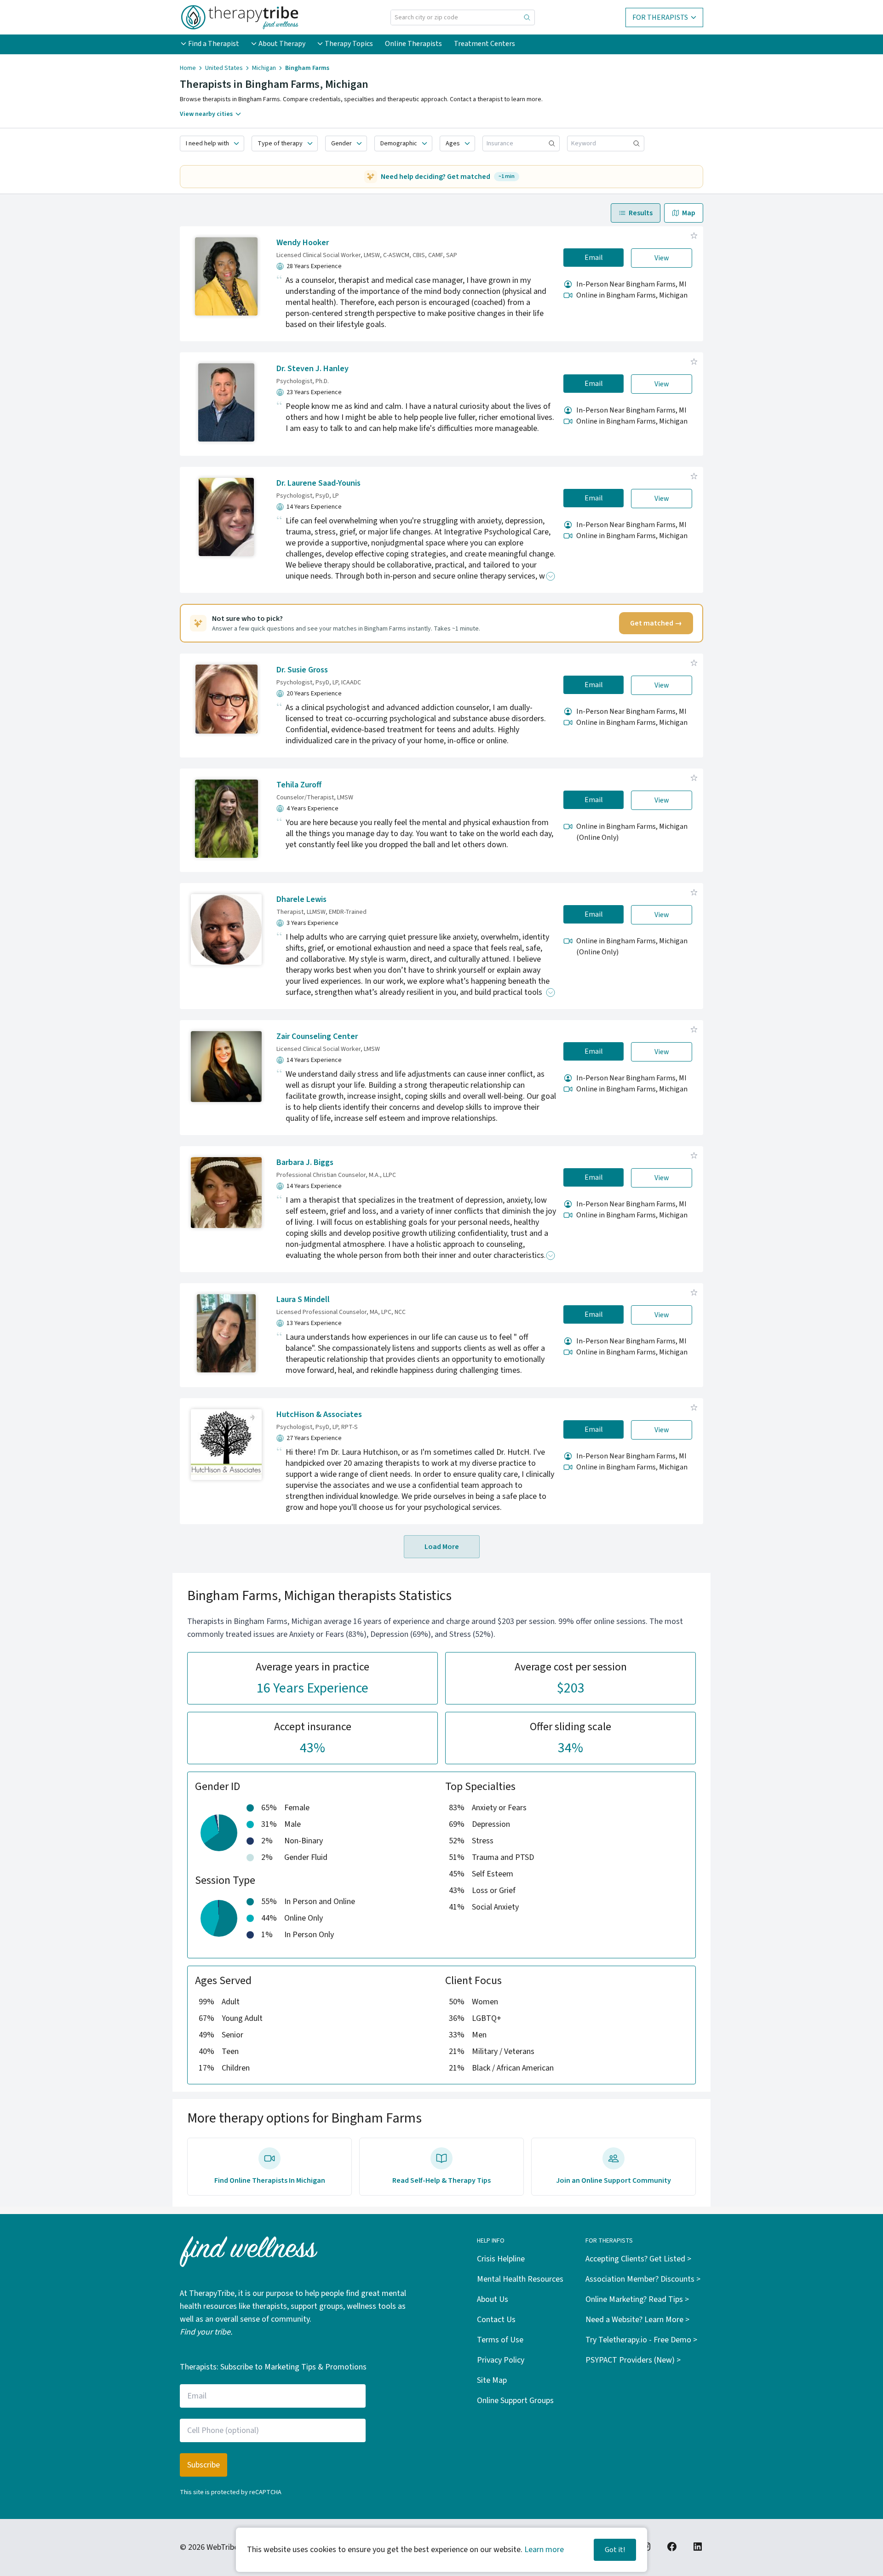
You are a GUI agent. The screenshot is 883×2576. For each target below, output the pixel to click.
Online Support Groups (515, 2401)
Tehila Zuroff (299, 785)
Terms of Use (500, 2340)
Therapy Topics (349, 44)
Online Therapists (413, 44)
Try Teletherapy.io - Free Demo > (641, 2340)
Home (188, 68)
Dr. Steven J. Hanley (312, 369)
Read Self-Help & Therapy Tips (441, 2180)
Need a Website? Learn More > (637, 2320)
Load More (442, 1547)
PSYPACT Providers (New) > (633, 2360)
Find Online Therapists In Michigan (270, 2180)
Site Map (492, 2380)
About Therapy (282, 44)
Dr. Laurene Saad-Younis (318, 483)
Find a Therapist (214, 44)
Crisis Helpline (501, 2259)
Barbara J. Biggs (305, 1162)
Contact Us (496, 2320)
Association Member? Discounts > (643, 2279)
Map (689, 213)
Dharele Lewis (301, 899)
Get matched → (656, 623)
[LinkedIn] (698, 2547)
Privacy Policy (501, 2360)
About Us (493, 2299)
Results (641, 213)
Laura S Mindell (303, 1299)
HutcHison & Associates (319, 1414)
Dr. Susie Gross (302, 670)
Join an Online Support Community (614, 2180)
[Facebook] (672, 2547)
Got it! (615, 2550)
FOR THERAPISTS (660, 17)
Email (594, 258)
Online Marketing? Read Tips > (637, 2299)
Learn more (544, 2550)
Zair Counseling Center (317, 1036)
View (662, 258)
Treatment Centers (485, 44)
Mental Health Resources (520, 2279)
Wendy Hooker (303, 243)
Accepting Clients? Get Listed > (638, 2259)
